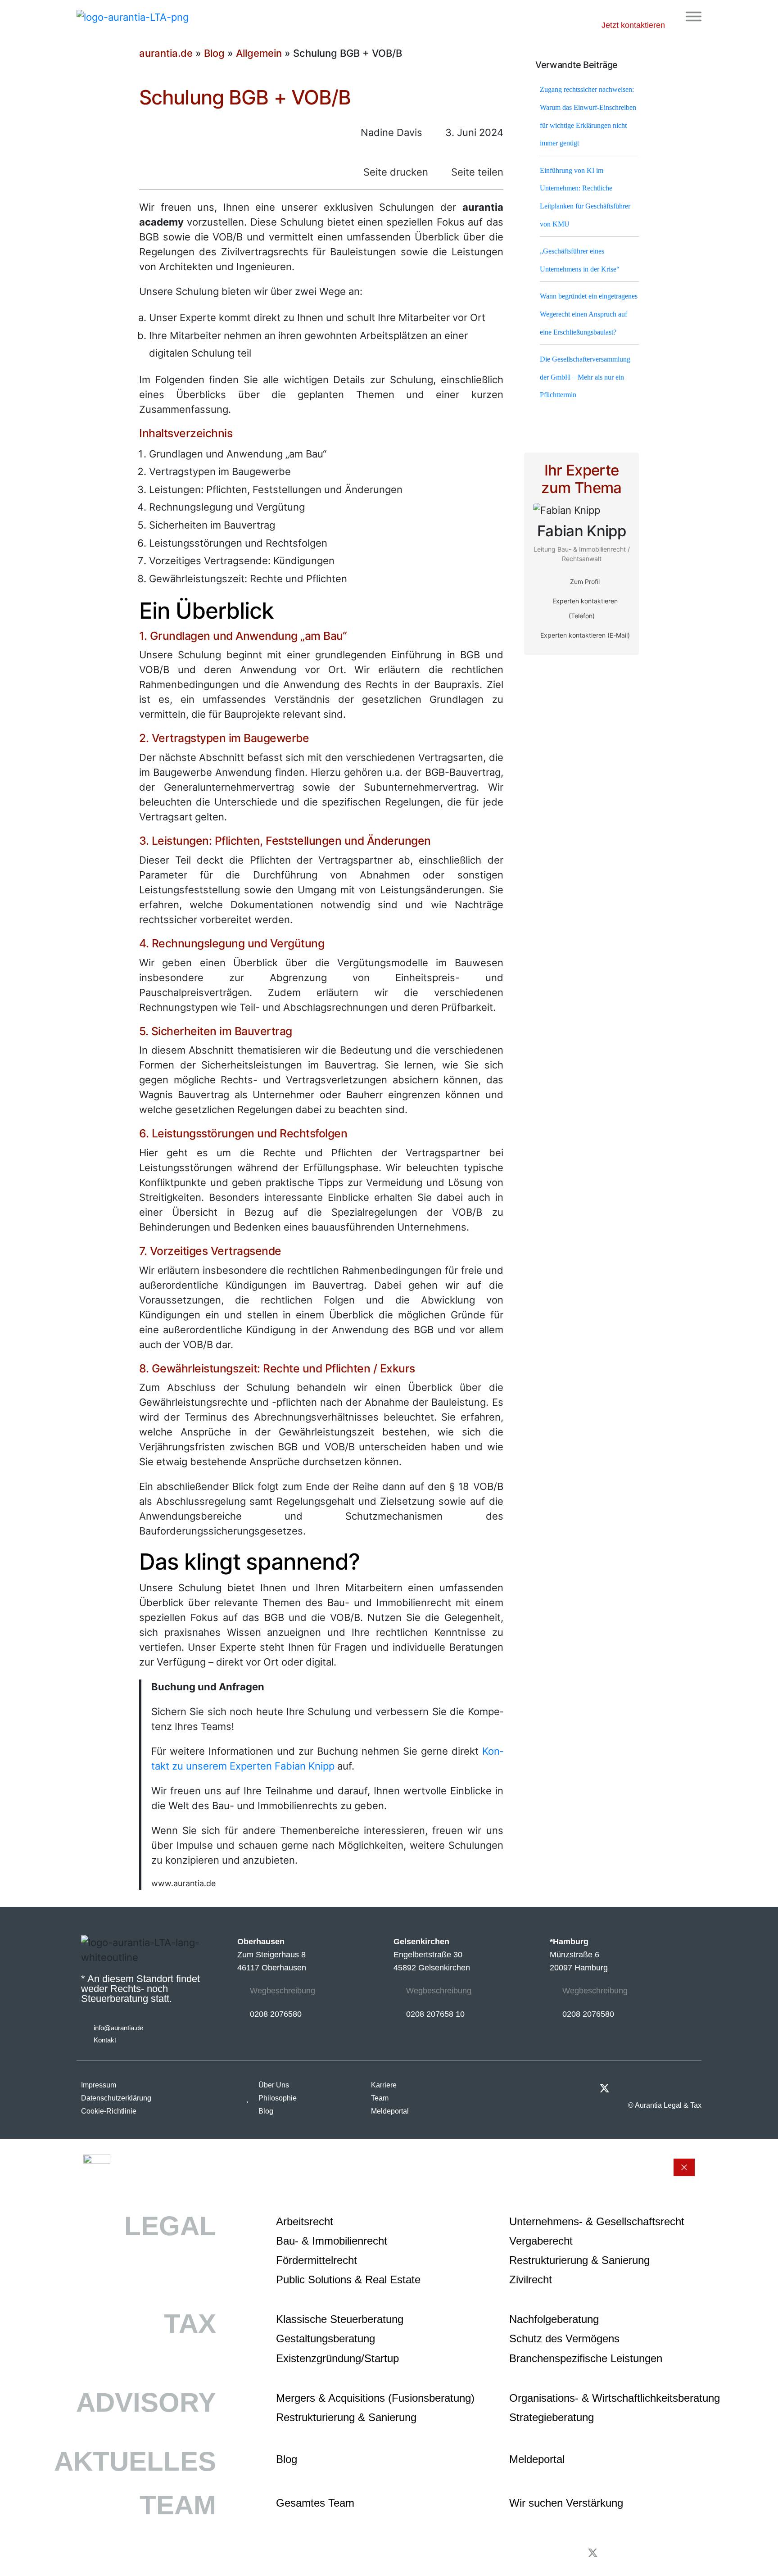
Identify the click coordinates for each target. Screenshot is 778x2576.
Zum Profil (584, 582)
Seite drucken (394, 172)
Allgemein (259, 53)
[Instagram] (674, 2088)
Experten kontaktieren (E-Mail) (584, 635)
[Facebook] (650, 2088)
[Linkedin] (697, 2088)
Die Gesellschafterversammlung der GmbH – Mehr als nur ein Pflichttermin (585, 377)
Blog (214, 53)
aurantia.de (166, 53)
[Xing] (627, 2088)
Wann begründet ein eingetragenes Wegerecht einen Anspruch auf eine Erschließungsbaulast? (589, 314)
